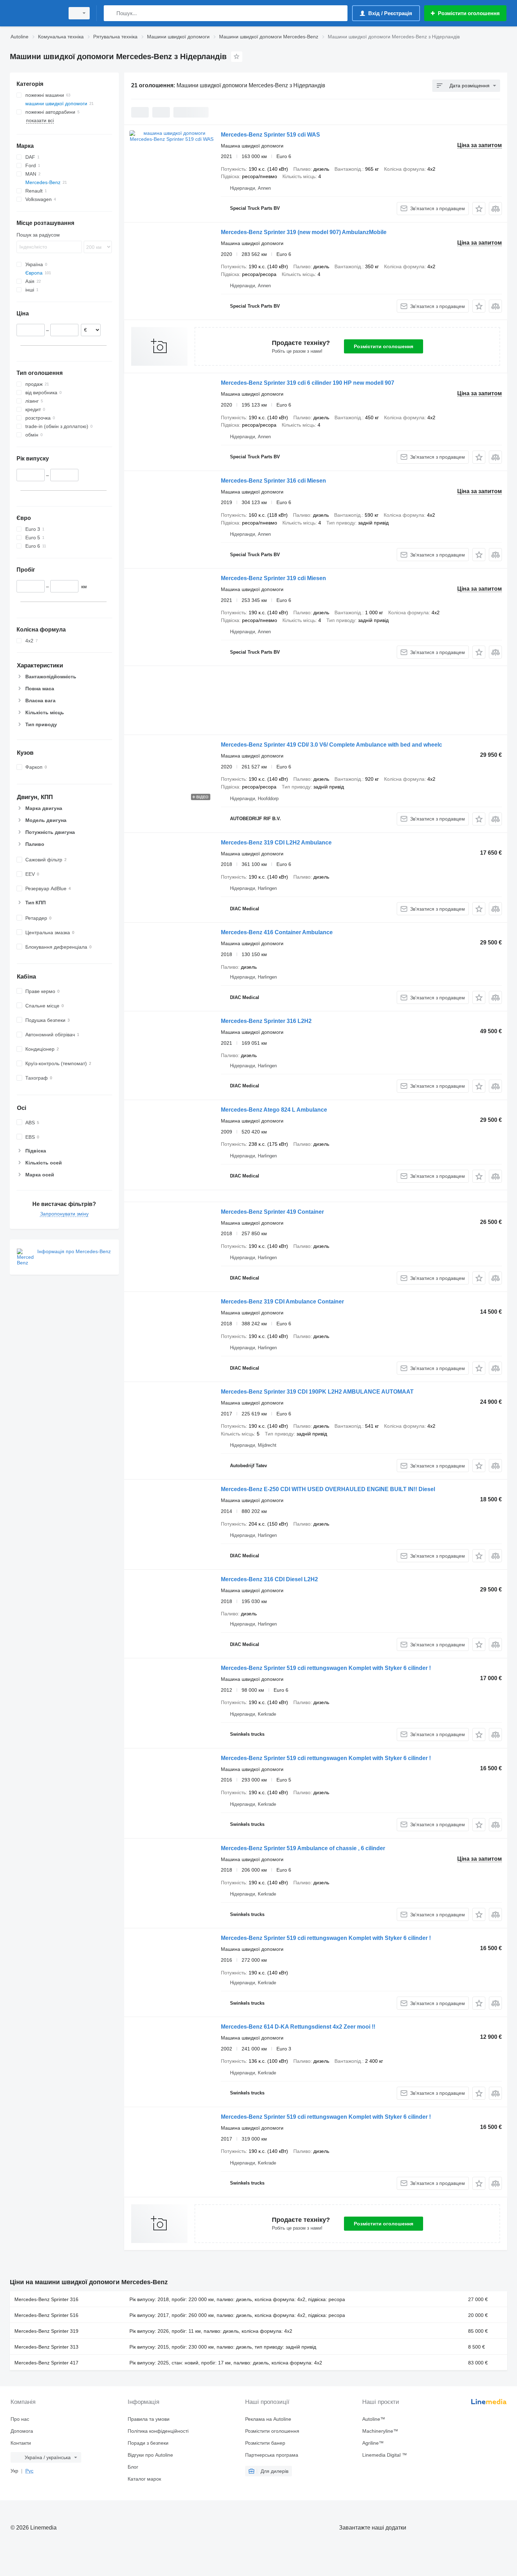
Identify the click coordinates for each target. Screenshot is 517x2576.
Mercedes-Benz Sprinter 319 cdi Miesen (273, 578)
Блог (133, 2467)
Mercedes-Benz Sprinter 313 (46, 2347)
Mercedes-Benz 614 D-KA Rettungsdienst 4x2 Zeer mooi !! (298, 2027)
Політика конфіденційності (158, 2431)
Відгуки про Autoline (150, 2455)
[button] (479, 209)
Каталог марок (144, 2479)
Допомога (22, 2431)
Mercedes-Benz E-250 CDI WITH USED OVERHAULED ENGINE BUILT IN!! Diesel (328, 1489)
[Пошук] (111, 13)
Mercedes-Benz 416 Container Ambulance (277, 932)
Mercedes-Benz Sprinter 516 (46, 2315)
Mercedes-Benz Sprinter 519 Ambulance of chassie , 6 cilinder (303, 1848)
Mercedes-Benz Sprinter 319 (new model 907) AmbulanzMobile (304, 232)
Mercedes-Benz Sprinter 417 (46, 2363)
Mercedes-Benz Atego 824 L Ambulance (274, 1110)
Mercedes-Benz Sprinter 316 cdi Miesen (273, 481)
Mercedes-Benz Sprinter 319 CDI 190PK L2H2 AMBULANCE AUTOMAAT (317, 1392)
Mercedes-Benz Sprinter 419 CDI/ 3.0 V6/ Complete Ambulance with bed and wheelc (331, 745)
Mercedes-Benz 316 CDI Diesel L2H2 (269, 1579)
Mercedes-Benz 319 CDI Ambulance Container (282, 1302)
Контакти (21, 2443)
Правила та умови (149, 2419)
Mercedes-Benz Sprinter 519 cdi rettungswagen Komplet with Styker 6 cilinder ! (326, 1668)
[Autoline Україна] (35, 13)
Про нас (20, 2419)
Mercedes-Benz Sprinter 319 (46, 2331)
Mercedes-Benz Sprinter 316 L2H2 (266, 1021)
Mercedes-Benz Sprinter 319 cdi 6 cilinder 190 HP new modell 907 (308, 383)
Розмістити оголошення (384, 346)
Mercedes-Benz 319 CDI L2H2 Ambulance (276, 843)
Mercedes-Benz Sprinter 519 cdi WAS (270, 135)
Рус (29, 2471)
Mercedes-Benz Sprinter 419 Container (272, 1212)
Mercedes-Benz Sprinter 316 (46, 2299)
